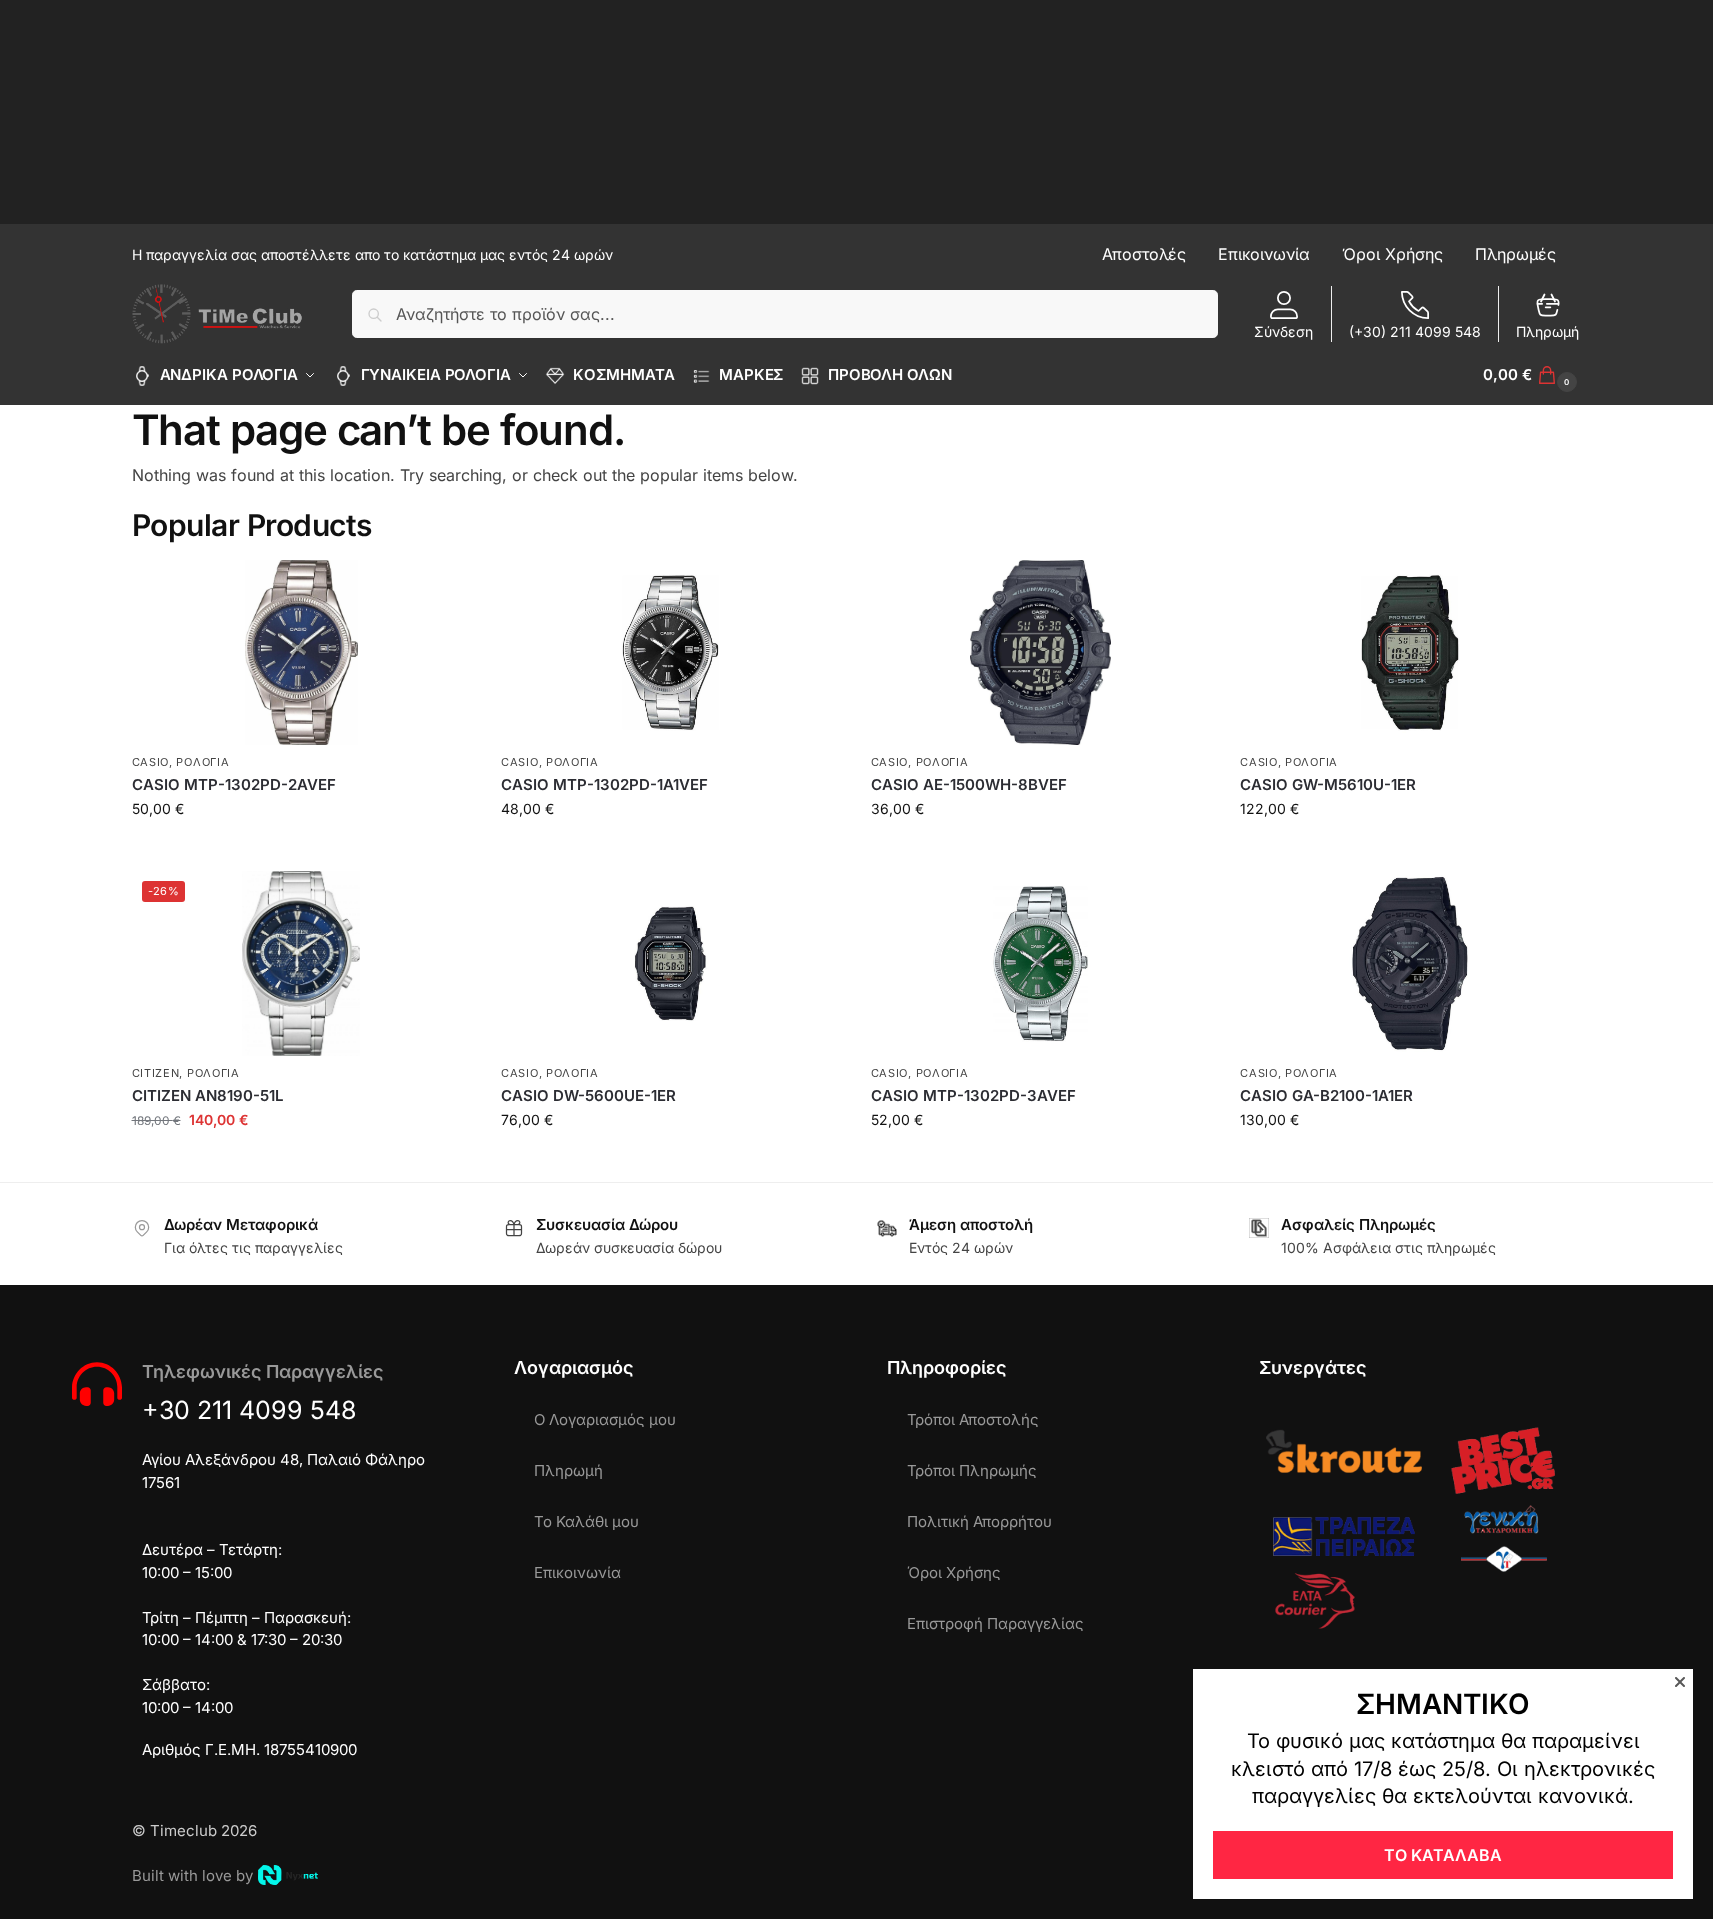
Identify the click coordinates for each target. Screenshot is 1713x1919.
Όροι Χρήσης (954, 1572)
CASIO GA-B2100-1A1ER (1326, 1095)
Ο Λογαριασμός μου (605, 1419)
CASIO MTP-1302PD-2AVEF (234, 784)
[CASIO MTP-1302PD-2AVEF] (302, 652)
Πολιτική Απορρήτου (979, 1521)
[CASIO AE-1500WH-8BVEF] (1041, 652)
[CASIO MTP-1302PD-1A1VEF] (671, 652)
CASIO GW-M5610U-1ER (1328, 784)
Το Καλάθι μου (586, 1521)
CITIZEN (156, 1073)
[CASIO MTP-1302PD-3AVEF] (1041, 963)
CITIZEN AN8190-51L (207, 1095)
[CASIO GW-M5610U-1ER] (1410, 652)
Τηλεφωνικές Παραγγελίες (262, 1371)
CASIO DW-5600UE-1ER (588, 1095)
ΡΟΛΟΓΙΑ (202, 762)
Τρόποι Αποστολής (973, 1419)
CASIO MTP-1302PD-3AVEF (973, 1095)
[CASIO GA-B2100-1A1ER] (1410, 963)
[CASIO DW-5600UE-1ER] (671, 963)
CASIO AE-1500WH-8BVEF (969, 784)
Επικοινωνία (577, 1572)
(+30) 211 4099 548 (1415, 331)
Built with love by (192, 1875)
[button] (1532, 375)
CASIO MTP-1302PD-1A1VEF (604, 784)
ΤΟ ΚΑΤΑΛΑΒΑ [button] (1443, 1855)
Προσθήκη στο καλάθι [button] (301, 850)
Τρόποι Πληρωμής (972, 1470)
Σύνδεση (1283, 331)
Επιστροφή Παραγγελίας (995, 1623)
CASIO (151, 762)
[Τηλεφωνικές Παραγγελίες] (97, 1384)
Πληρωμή (1547, 331)
